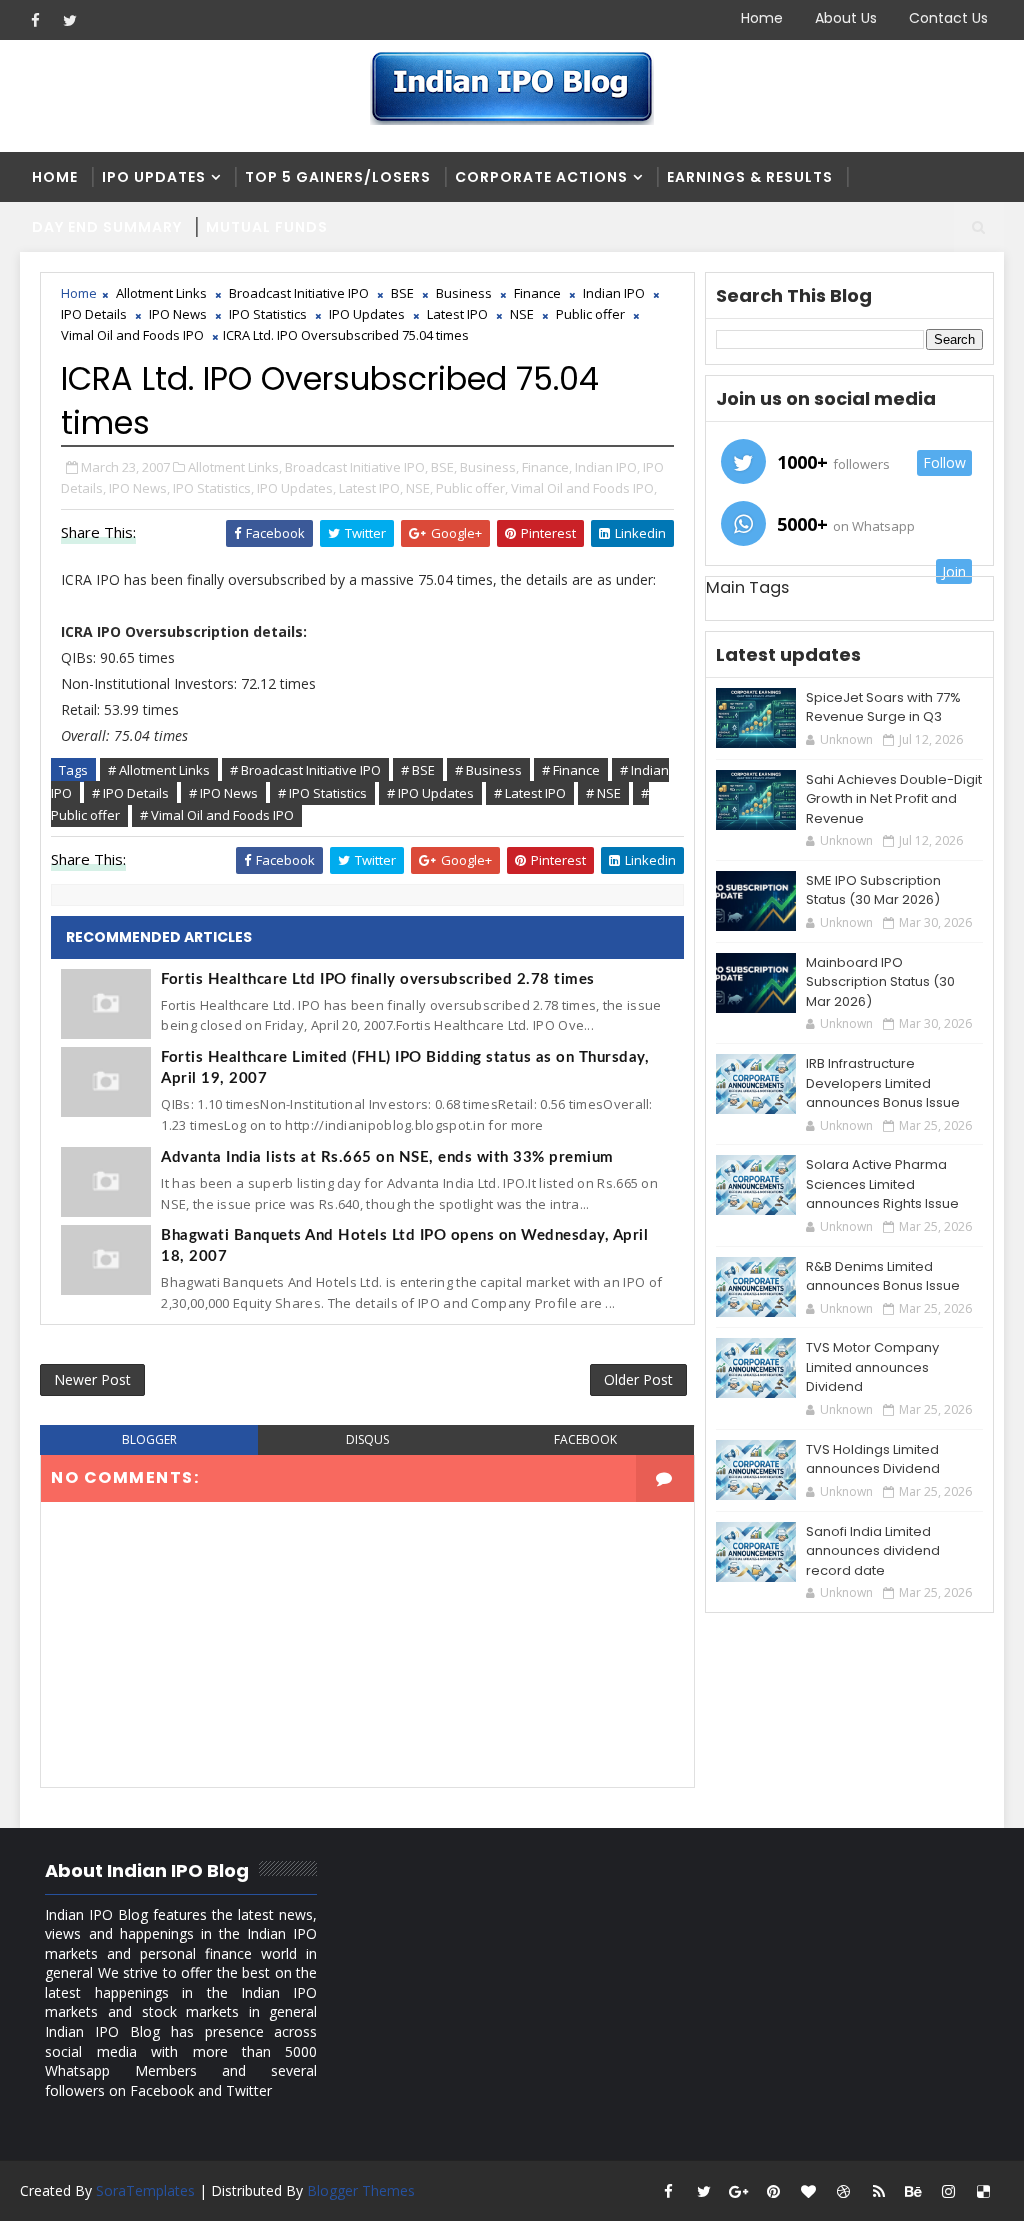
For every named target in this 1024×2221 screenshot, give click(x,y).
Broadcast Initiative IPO (299, 293)
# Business (488, 770)
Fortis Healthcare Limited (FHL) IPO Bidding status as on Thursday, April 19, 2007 (405, 1068)
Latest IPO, (371, 488)
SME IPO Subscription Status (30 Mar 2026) (873, 890)
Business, (489, 467)
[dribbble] (844, 2191)
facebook (585, 1439)
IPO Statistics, (213, 488)
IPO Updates (154, 177)
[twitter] (70, 20)
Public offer (590, 314)
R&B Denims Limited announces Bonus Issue (883, 1276)
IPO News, (139, 488)
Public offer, (472, 488)
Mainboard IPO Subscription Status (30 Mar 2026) (880, 982)
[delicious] (984, 2191)
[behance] (914, 2191)
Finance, (547, 467)
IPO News (178, 314)
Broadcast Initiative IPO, (356, 467)
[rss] (879, 2191)
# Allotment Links (159, 770)
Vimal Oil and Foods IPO (132, 335)
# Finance (571, 770)
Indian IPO (614, 293)
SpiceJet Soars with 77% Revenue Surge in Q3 (883, 707)
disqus (367, 1439)
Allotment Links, (235, 467)
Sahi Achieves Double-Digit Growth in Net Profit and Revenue (894, 799)
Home (762, 18)
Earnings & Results (750, 177)
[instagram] (949, 2191)
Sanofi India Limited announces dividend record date (873, 1551)
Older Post (638, 1379)
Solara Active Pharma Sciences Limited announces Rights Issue (882, 1184)
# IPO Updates (430, 793)
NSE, (419, 488)
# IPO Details (130, 793)
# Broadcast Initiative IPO (305, 770)
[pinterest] (774, 2191)
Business (464, 293)
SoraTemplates (145, 2190)
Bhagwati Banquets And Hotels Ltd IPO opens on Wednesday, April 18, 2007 (404, 1246)
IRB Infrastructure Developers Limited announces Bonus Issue (883, 1083)
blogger (149, 1439)
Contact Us (948, 18)
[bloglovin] (809, 2191)
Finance (537, 293)
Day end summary (107, 227)
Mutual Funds (267, 227)
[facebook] (35, 20)
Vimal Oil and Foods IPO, (584, 488)
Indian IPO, (607, 467)
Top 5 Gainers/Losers (338, 177)
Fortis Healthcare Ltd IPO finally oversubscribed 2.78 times (378, 979)
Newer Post (92, 1379)
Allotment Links (161, 293)
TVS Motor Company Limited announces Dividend (872, 1367)
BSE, (444, 467)
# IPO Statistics (322, 793)
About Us (846, 18)
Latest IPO (457, 314)
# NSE (603, 793)
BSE (402, 293)
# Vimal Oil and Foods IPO (217, 815)
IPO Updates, (296, 488)
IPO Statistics (268, 314)
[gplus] (739, 2191)
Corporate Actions (541, 177)
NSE (522, 314)
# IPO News (223, 793)
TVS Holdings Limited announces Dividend (873, 1459)
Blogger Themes (361, 2190)
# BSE (418, 770)
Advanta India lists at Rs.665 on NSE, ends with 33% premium (387, 1157)
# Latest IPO (530, 793)
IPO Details (94, 314)
